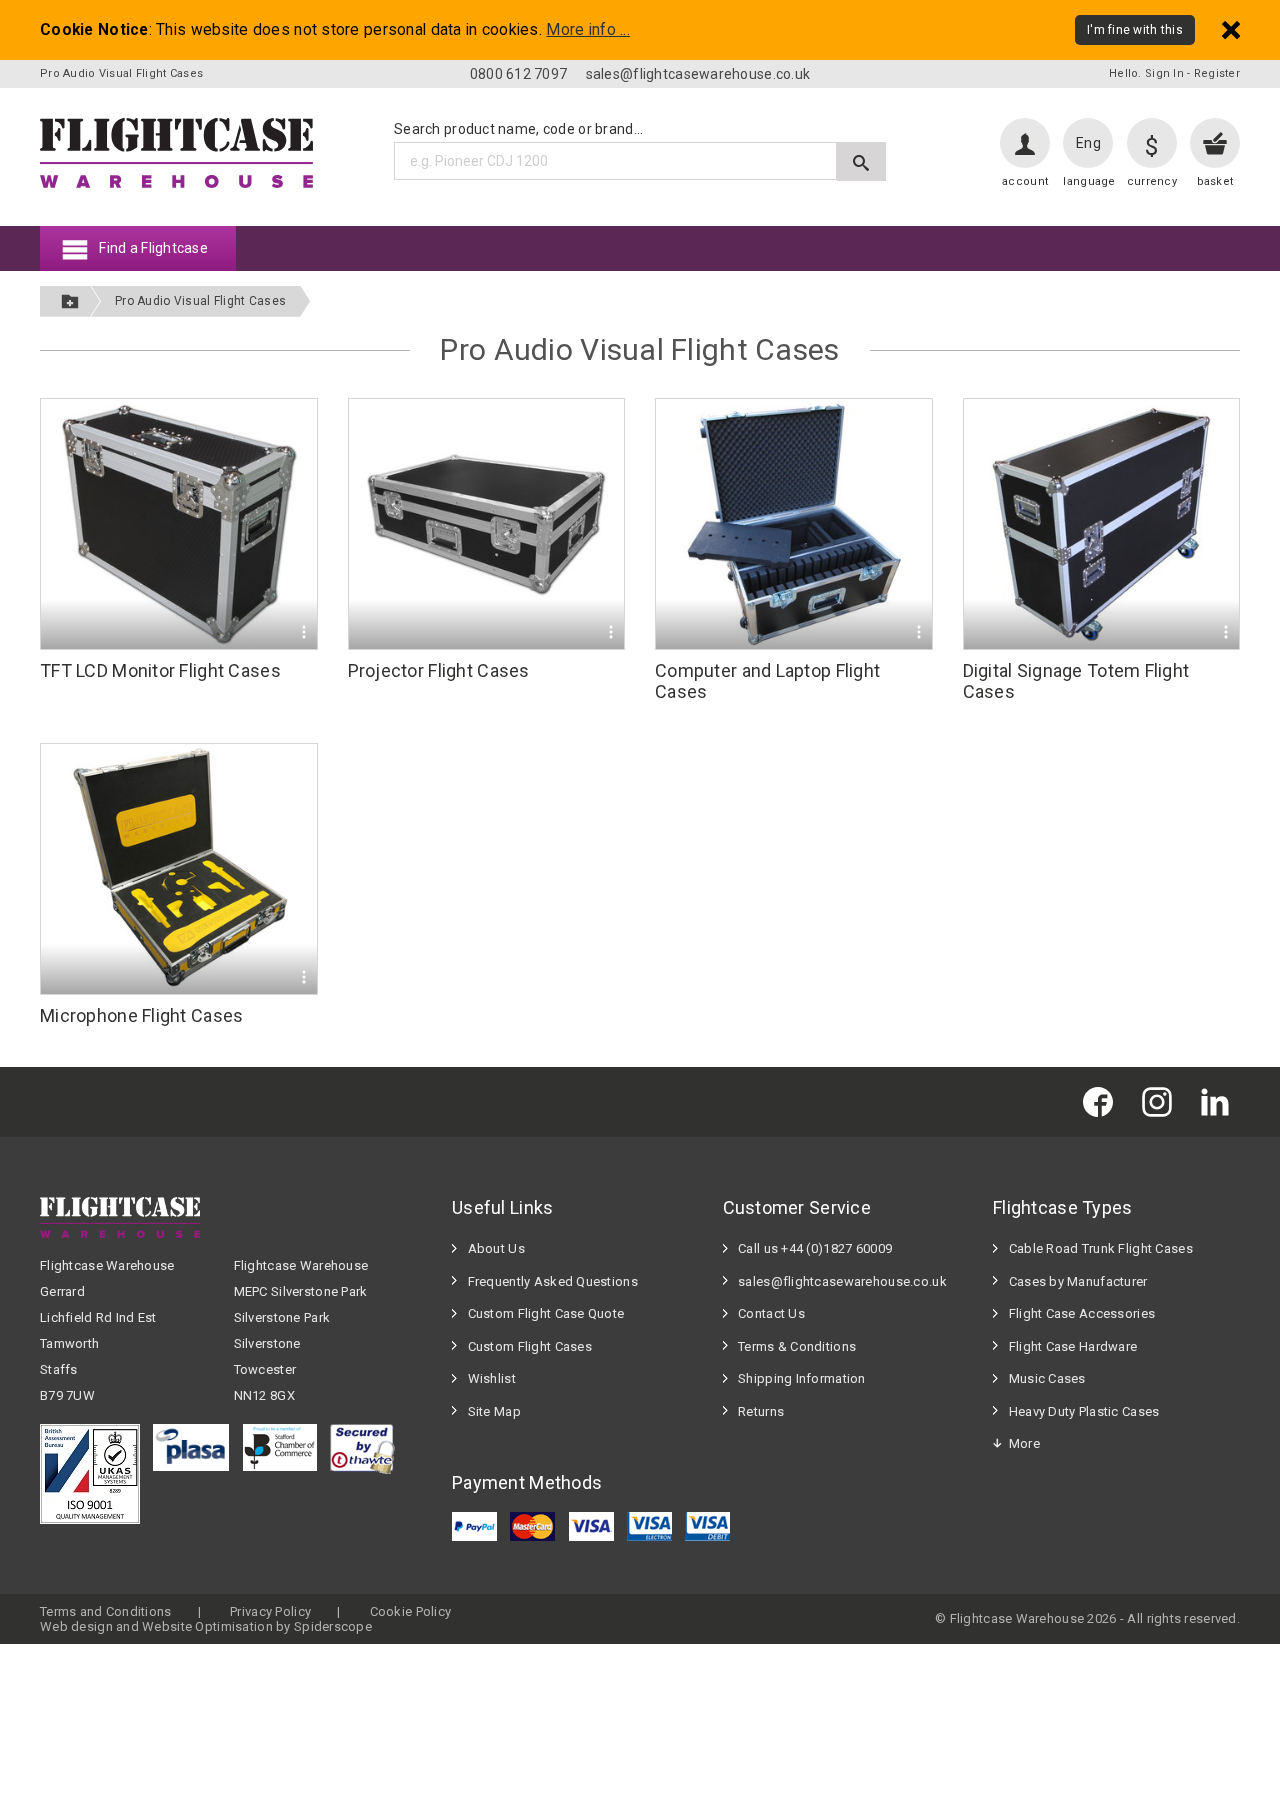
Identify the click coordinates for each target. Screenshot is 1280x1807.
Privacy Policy (270, 1611)
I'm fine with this (1135, 30)
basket (1215, 181)
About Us (496, 1248)
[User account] (1025, 143)
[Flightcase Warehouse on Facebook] (1103, 1101)
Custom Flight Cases (530, 1346)
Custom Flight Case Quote (546, 1313)
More (1024, 1443)
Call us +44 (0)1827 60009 (815, 1248)
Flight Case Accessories (1082, 1313)
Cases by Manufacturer (1078, 1281)
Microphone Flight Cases (141, 1015)
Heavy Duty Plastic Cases (1084, 1411)
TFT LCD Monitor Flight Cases (160, 670)
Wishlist (492, 1378)
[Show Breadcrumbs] (70, 301)
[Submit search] (861, 161)
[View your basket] (1215, 143)
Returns (761, 1411)
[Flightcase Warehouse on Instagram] (1162, 1101)
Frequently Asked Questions (553, 1281)
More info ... (588, 30)
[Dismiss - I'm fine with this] (1231, 29)
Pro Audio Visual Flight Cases (200, 301)
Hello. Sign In (1146, 73)
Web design (76, 1626)
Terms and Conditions (106, 1611)
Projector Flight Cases (439, 670)
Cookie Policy (411, 1611)
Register (1217, 73)
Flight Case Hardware (1073, 1346)
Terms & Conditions (797, 1346)
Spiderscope (333, 1626)
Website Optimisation (207, 1626)
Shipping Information (802, 1378)
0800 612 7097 (519, 74)
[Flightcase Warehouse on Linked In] (1220, 1101)
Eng (1088, 143)
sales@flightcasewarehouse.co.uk (698, 74)
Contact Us (771, 1313)
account (1025, 181)
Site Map (494, 1411)
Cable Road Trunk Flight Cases (1101, 1248)
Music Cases (1047, 1378)
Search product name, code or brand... (518, 129)
